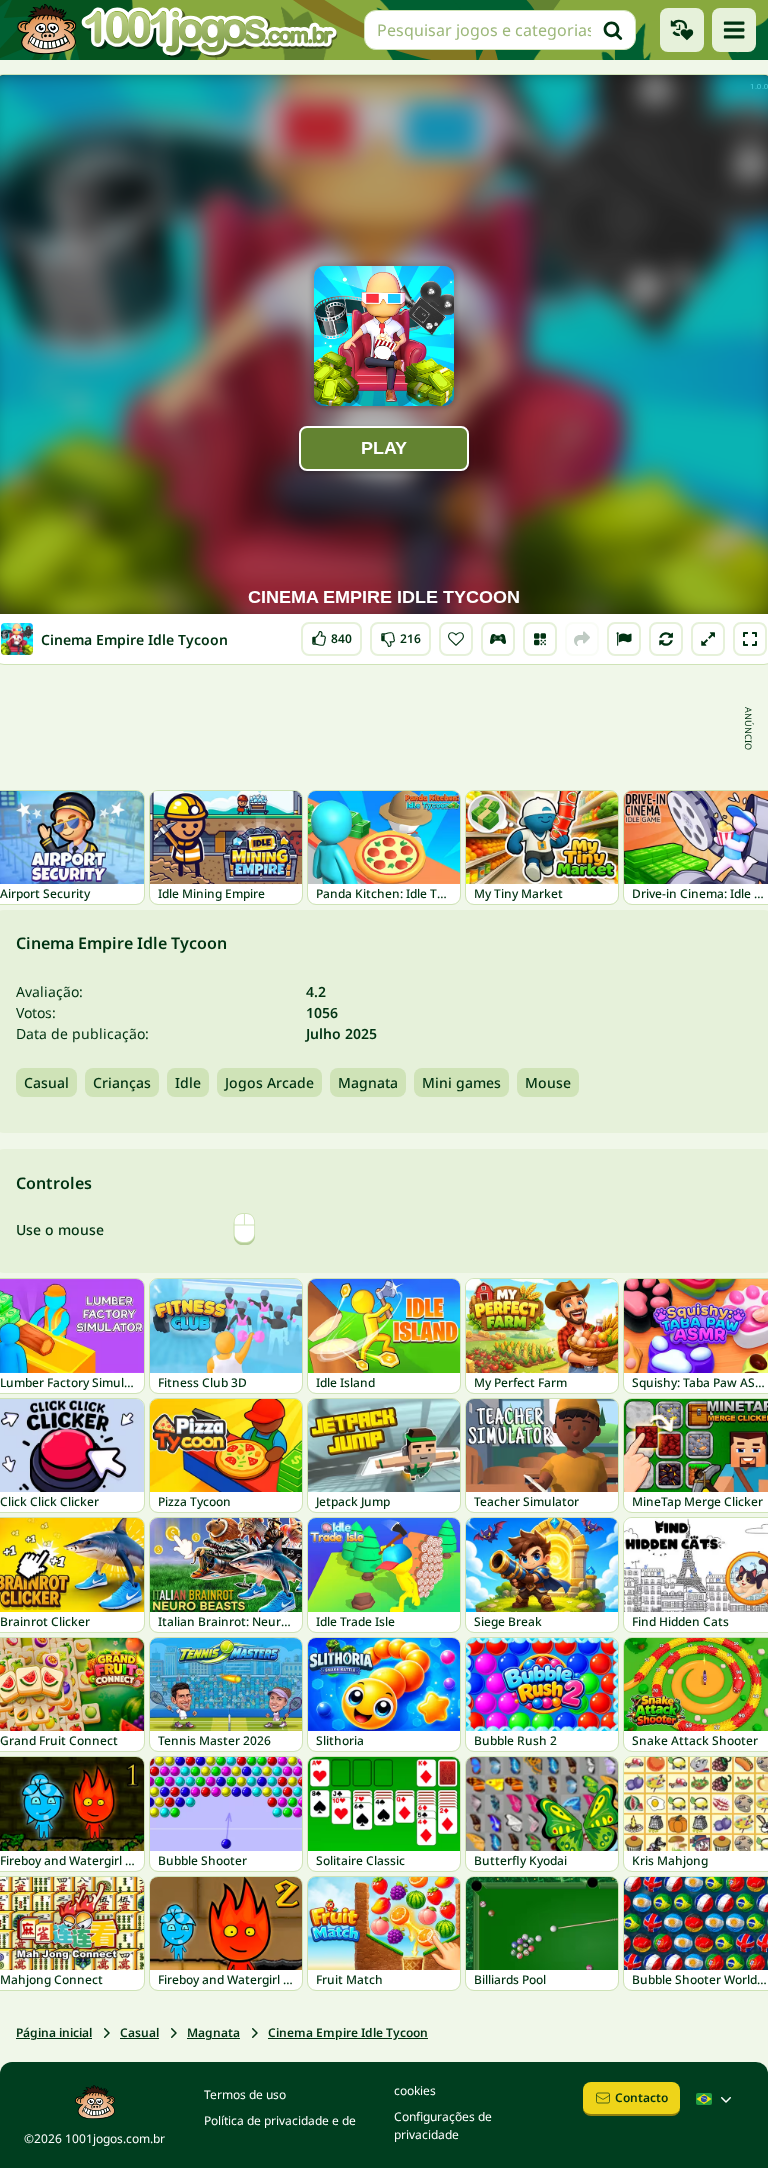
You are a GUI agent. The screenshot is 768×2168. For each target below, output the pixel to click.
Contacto (641, 2097)
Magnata (368, 1082)
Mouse (548, 1082)
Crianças (122, 1082)
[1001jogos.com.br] (176, 30)
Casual (46, 1082)
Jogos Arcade (269, 1082)
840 (332, 634)
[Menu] (734, 30)
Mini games (461, 1082)
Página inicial (54, 2032)
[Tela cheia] (750, 639)
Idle (188, 1082)
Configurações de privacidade (443, 2125)
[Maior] (708, 639)
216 (400, 634)
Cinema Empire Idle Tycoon (348, 2032)
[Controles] (498, 639)
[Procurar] (613, 30)
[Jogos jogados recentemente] (682, 30)
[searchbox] (500, 30)
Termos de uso (245, 2094)
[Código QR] (540, 639)
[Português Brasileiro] (716, 2099)
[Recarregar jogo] (666, 639)
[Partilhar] (582, 639)
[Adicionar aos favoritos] (456, 639)
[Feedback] (624, 639)
